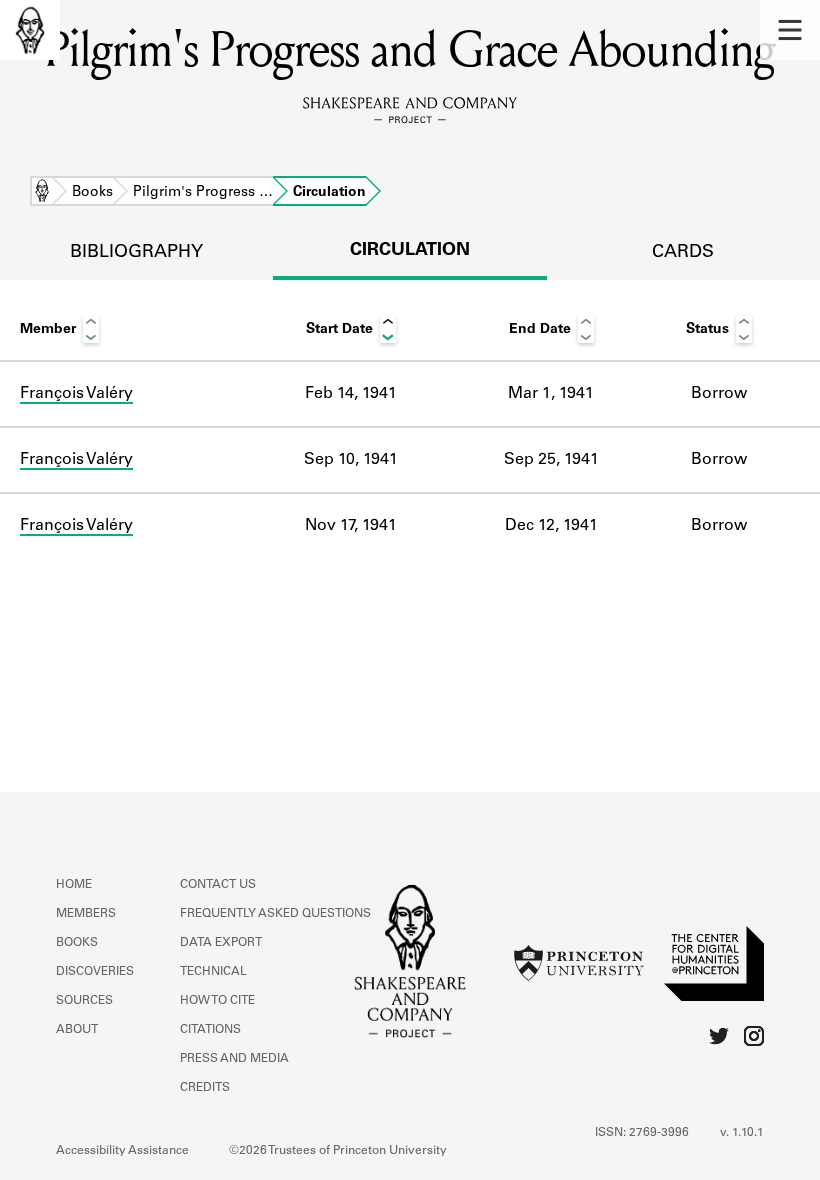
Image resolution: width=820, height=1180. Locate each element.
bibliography (136, 253)
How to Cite (217, 1001)
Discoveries (95, 972)
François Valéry (76, 394)
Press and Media (234, 1059)
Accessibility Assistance (122, 1151)
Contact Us (218, 885)
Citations (210, 1030)
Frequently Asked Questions (275, 914)
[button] (790, 30)
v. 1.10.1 (742, 1133)
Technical (213, 972)
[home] (30, 30)
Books (92, 193)
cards (683, 253)
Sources (84, 1001)
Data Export (221, 943)
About (77, 1030)
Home (42, 193)
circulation (410, 251)
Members (86, 914)
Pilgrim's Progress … (203, 193)
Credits (205, 1088)
